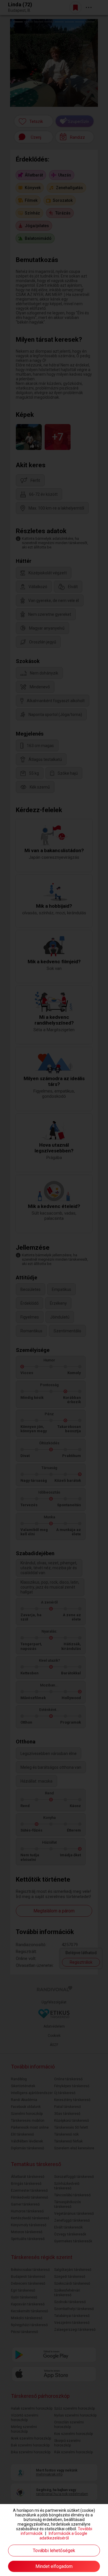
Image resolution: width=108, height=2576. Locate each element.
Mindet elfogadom (54, 2566)
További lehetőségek (54, 2551)
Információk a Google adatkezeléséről (64, 2536)
